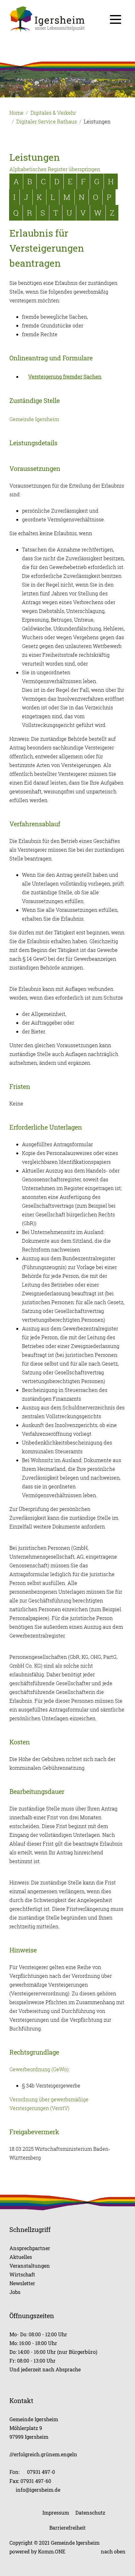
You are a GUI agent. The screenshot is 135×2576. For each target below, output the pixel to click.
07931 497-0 (41, 2472)
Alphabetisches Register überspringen (55, 169)
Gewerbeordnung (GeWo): (39, 2069)
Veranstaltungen (30, 2266)
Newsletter (22, 2283)
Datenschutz (90, 2513)
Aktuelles (21, 2257)
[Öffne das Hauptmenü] (116, 19)
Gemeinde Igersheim (34, 419)
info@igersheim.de (38, 2490)
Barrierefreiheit (67, 2528)
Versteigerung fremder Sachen (65, 377)
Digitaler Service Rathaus (47, 122)
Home (16, 113)
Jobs (15, 2292)
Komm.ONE (52, 2551)
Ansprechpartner (30, 2248)
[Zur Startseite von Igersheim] (67, 19)
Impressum (56, 2513)
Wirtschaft (22, 2274)
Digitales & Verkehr (53, 113)
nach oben (113, 2551)
